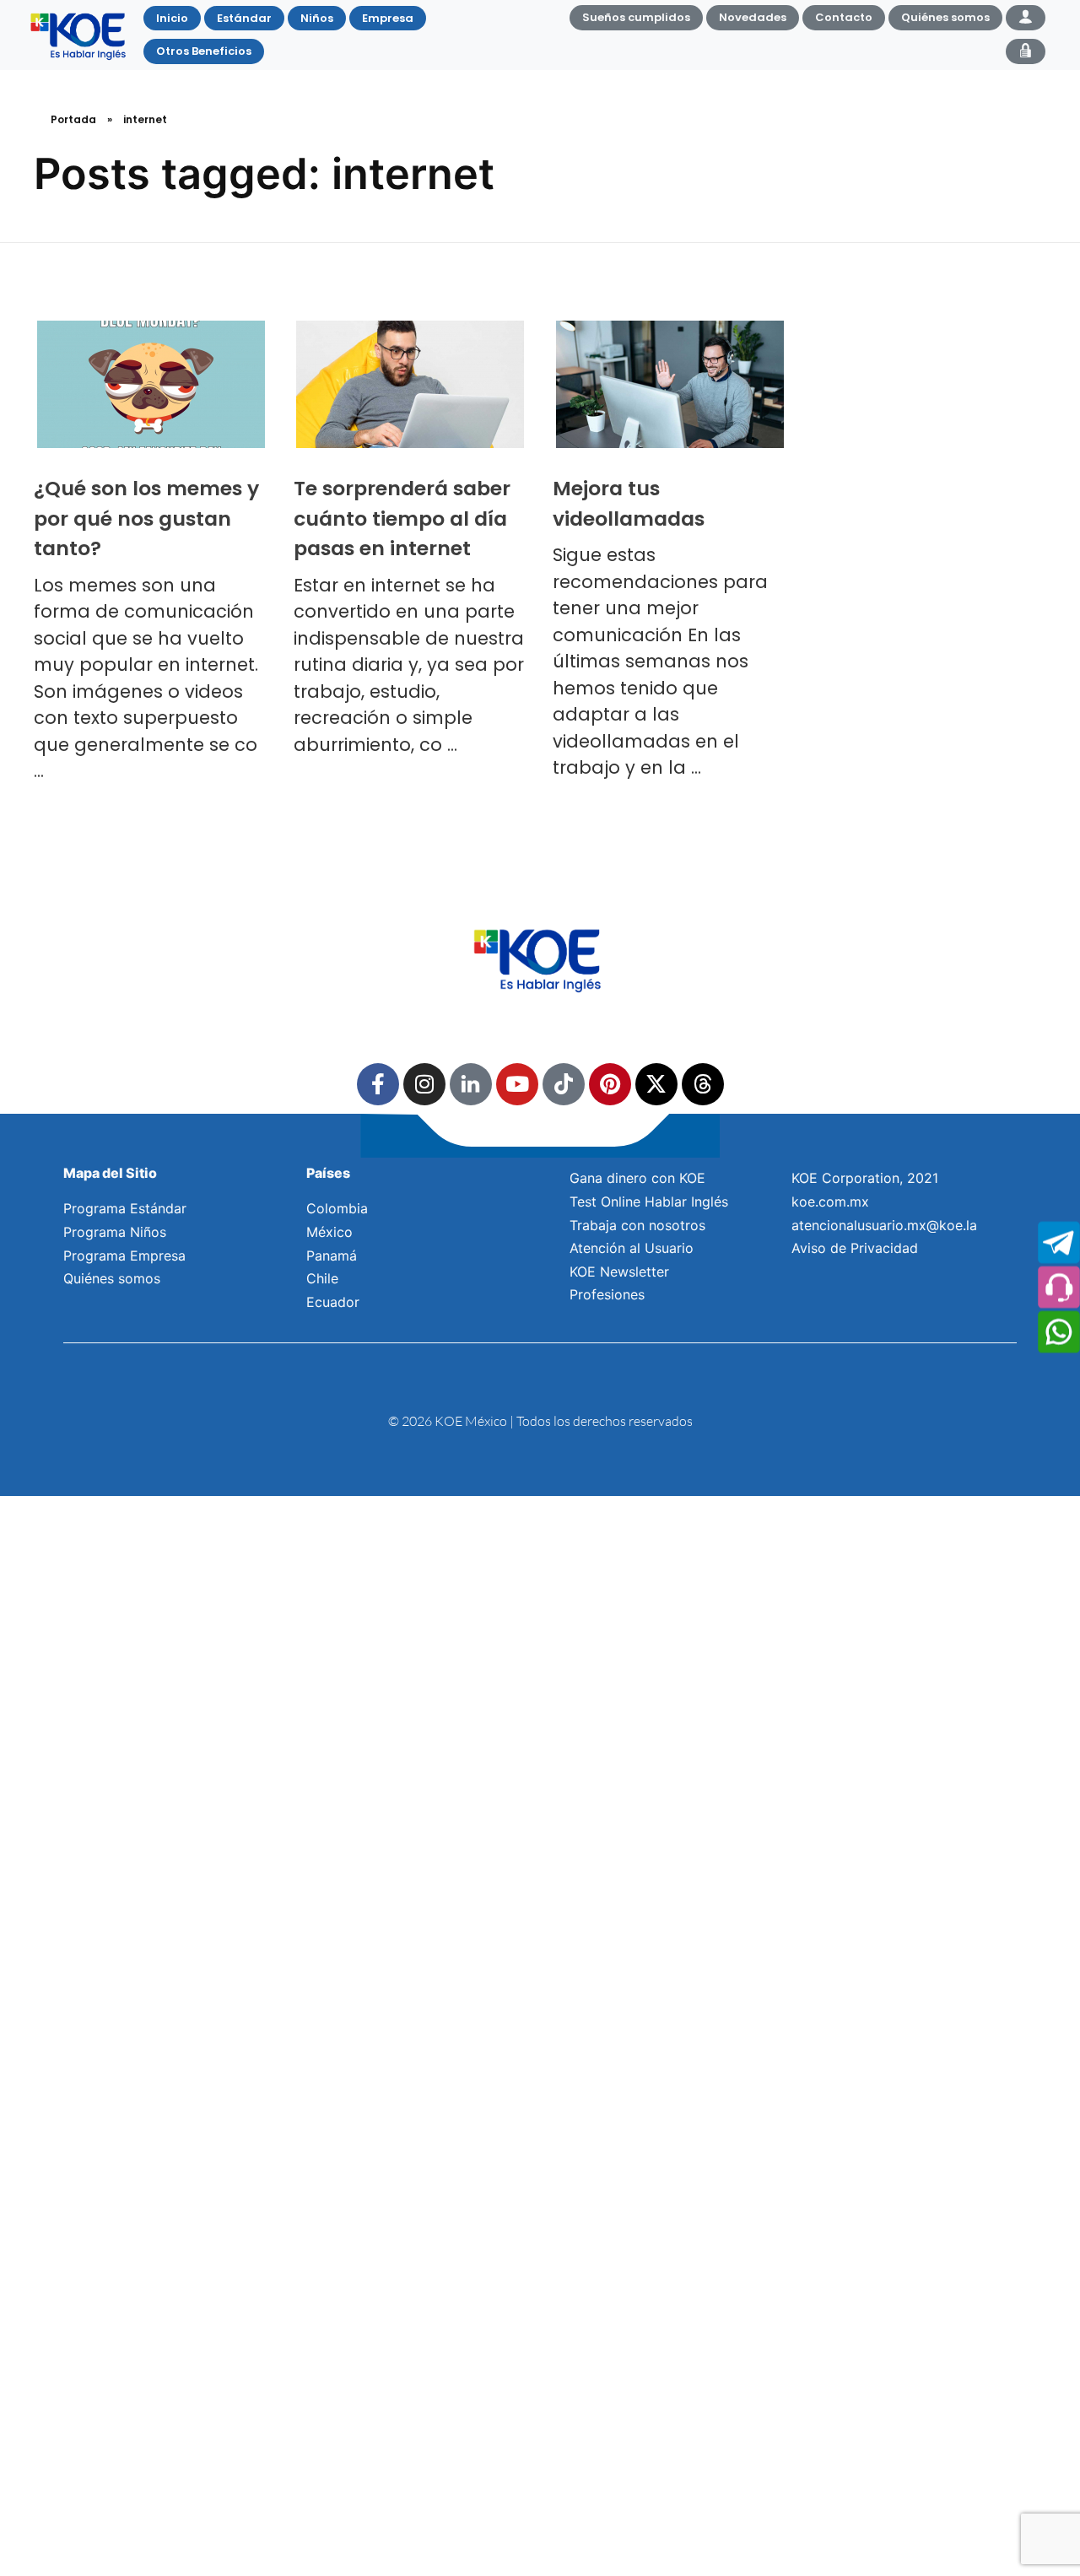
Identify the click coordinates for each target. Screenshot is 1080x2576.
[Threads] (703, 1084)
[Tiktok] (564, 1084)
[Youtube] (517, 1084)
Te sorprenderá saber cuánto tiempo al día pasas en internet (402, 518)
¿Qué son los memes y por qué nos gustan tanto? (146, 518)
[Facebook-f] (378, 1084)
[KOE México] (80, 35)
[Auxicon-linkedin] (471, 1084)
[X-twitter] (656, 1084)
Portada (73, 119)
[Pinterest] (610, 1084)
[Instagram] (424, 1084)
